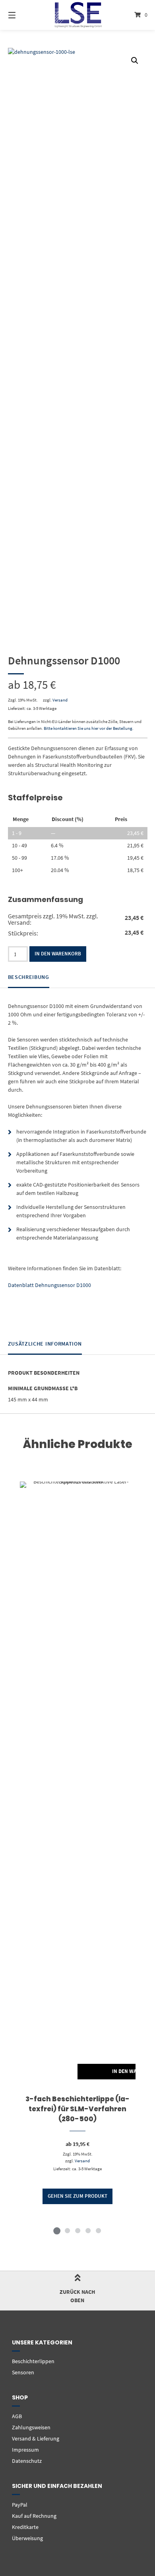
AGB (17, 2416)
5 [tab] (98, 2230)
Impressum (25, 2450)
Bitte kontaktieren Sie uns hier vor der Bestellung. (89, 728)
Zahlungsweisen (31, 2427)
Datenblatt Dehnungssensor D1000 (49, 1285)
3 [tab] (77, 2230)
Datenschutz (27, 2461)
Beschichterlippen (33, 2361)
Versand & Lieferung (36, 2438)
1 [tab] (57, 2230)
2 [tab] (67, 2230)
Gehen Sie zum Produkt (77, 2196)
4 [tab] (88, 2230)
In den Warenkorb (58, 954)
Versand (60, 700)
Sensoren (23, 2372)
